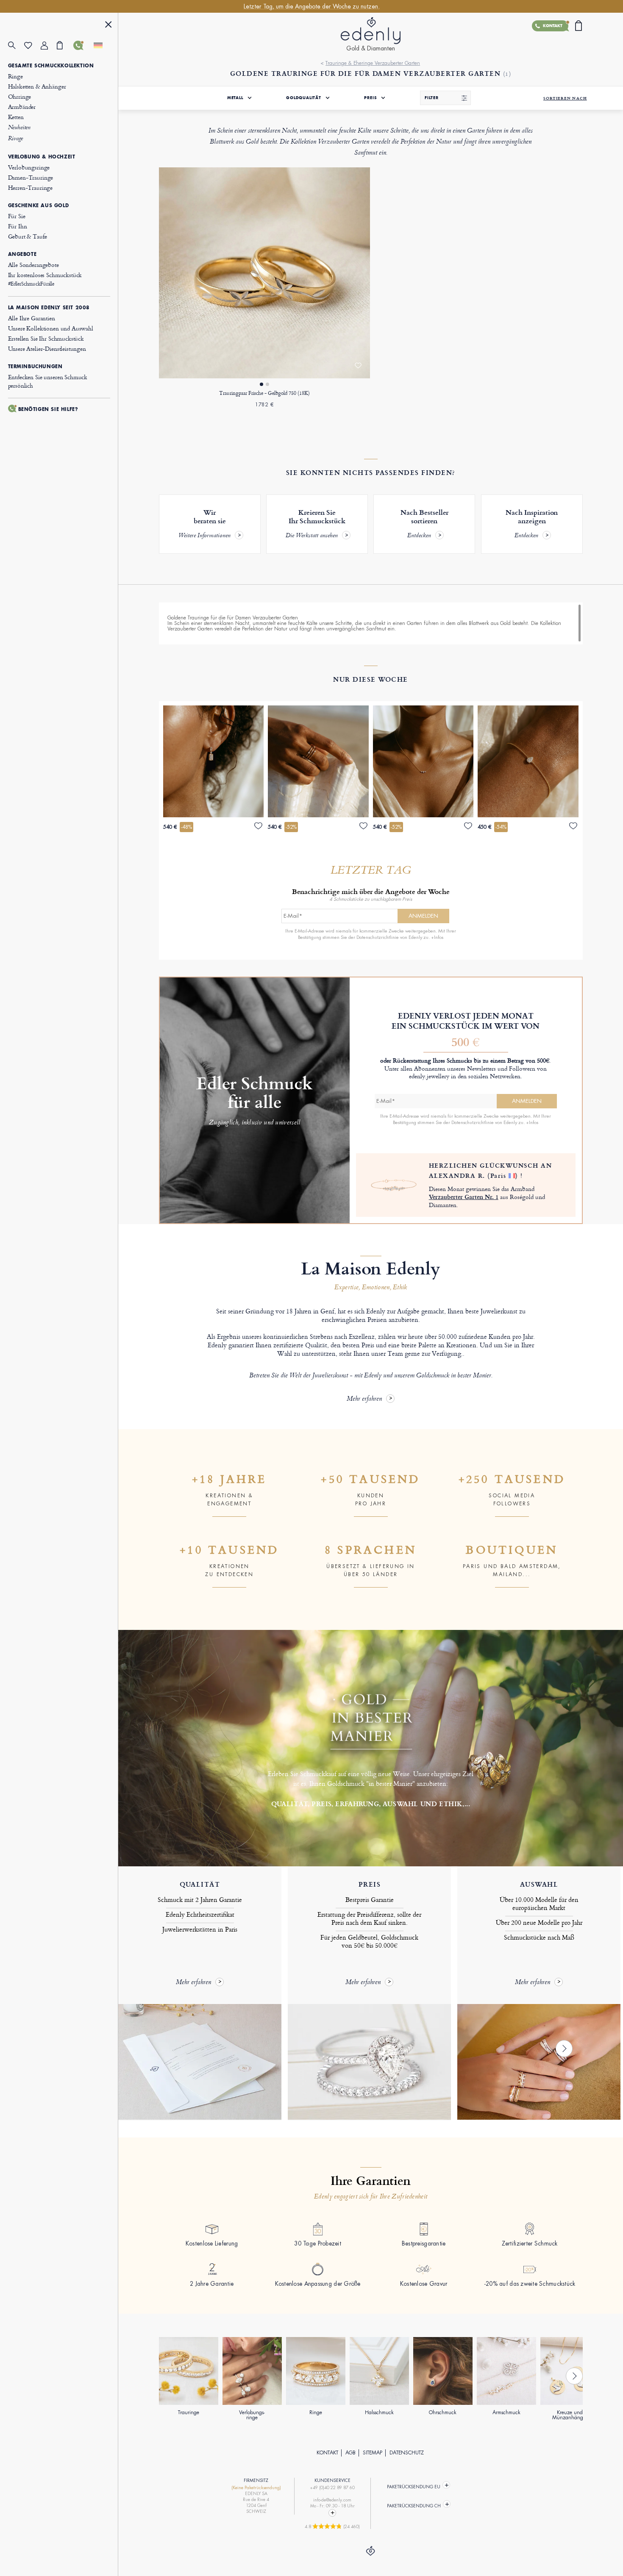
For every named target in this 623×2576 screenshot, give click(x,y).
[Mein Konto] (49, 46)
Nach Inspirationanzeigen (532, 524)
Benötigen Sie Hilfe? (48, 409)
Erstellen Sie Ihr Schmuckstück (46, 338)
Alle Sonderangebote (33, 265)
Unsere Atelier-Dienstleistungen (47, 348)
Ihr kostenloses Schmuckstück (45, 279)
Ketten (16, 117)
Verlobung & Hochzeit (42, 157)
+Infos (437, 937)
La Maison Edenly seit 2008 (49, 308)
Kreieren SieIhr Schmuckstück (316, 524)
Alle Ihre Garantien (32, 318)
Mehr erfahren (364, 1399)
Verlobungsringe (29, 167)
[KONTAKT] (82, 45)
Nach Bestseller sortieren (424, 524)
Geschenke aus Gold (39, 205)
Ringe (15, 76)
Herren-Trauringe (31, 187)
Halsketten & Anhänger (37, 86)
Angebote (22, 254)
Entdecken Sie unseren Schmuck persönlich (48, 381)
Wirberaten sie (204, 524)
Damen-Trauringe (31, 177)
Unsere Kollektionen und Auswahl (51, 328)
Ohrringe (20, 96)
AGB (350, 2453)
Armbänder (22, 107)
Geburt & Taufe (28, 236)
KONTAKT (327, 2453)
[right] (564, 2049)
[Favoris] (32, 46)
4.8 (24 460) (332, 2526)
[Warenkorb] (65, 45)
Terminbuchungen (35, 366)
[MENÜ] (108, 26)
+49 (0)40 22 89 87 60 (332, 2488)
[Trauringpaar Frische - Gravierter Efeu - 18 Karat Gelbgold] (264, 273)
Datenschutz (407, 2453)
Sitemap (373, 2453)
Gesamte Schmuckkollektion (51, 66)
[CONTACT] (332, 2513)
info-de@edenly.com (332, 2500)
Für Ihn (18, 226)
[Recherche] (16, 46)
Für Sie (17, 216)
